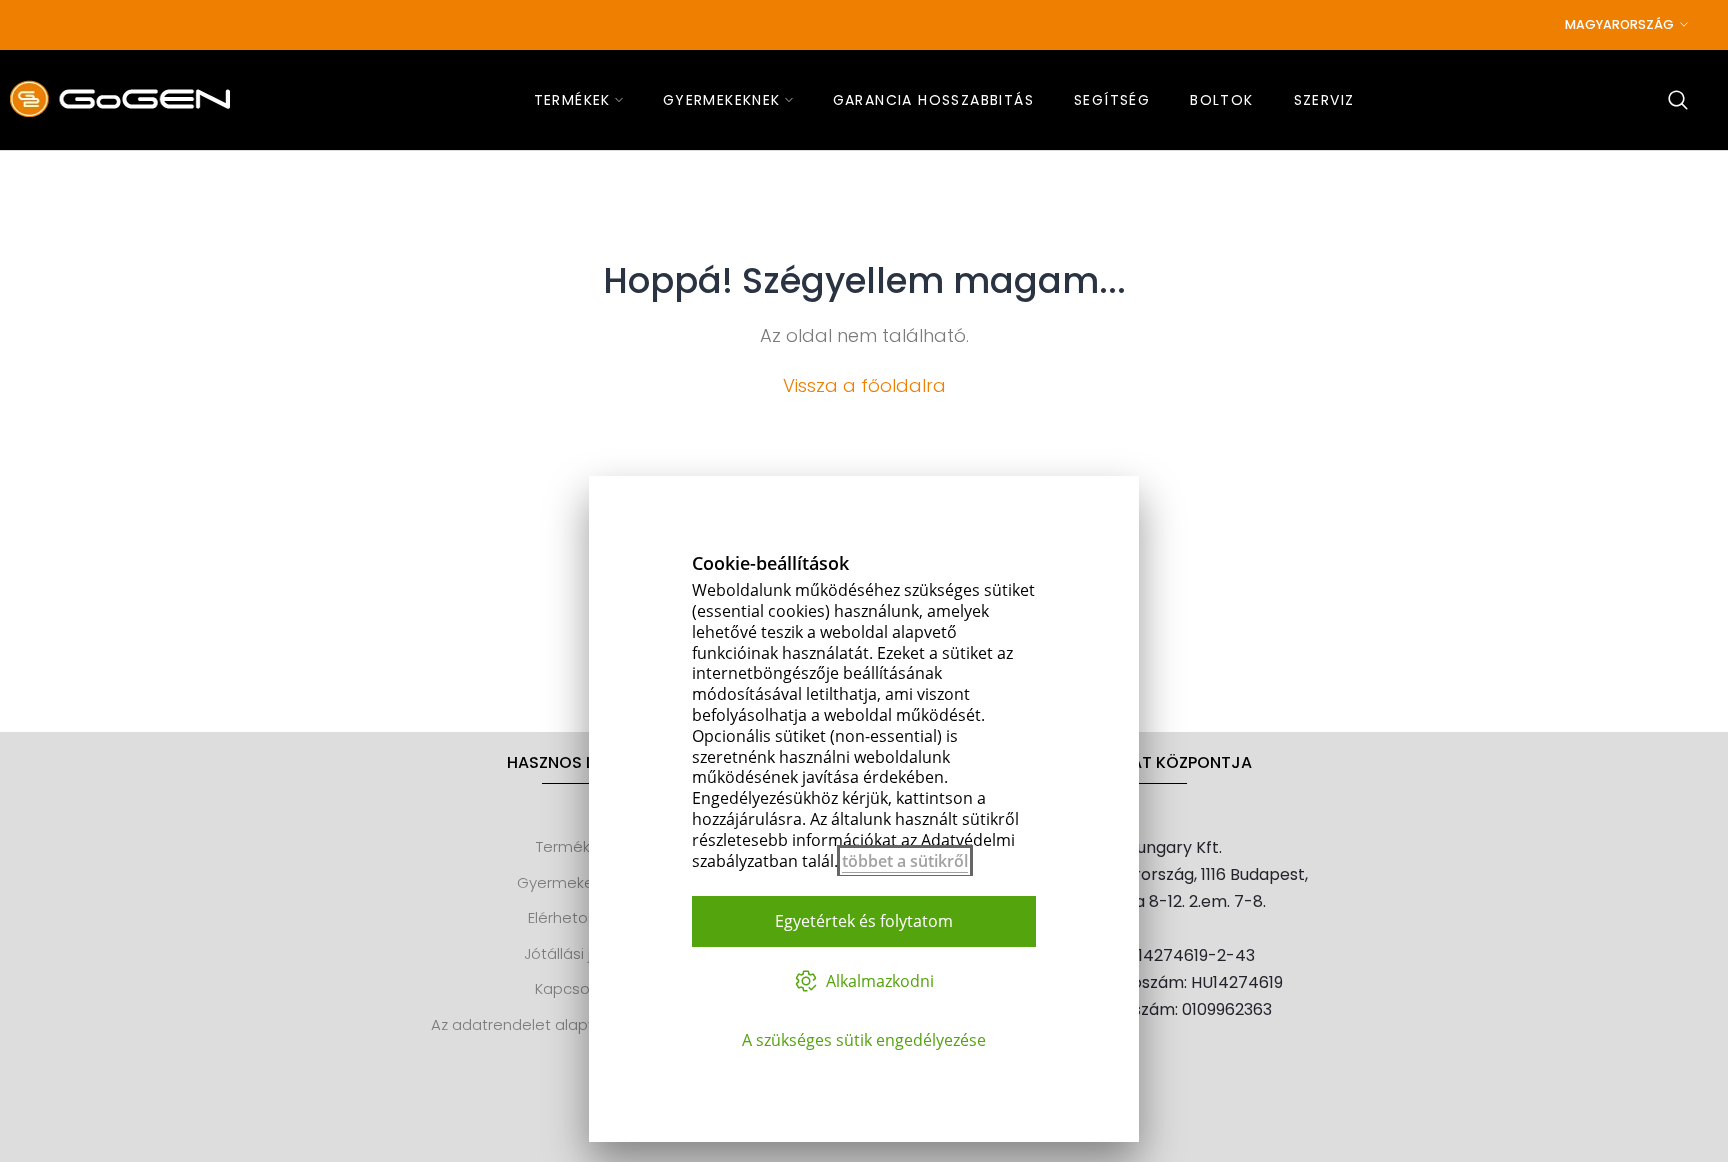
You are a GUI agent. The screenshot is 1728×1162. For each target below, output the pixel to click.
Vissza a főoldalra (864, 385)
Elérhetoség (572, 917)
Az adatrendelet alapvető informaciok (571, 1024)
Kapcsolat (572, 988)
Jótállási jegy (571, 953)
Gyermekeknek (572, 882)
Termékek (571, 846)
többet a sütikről (905, 861)
